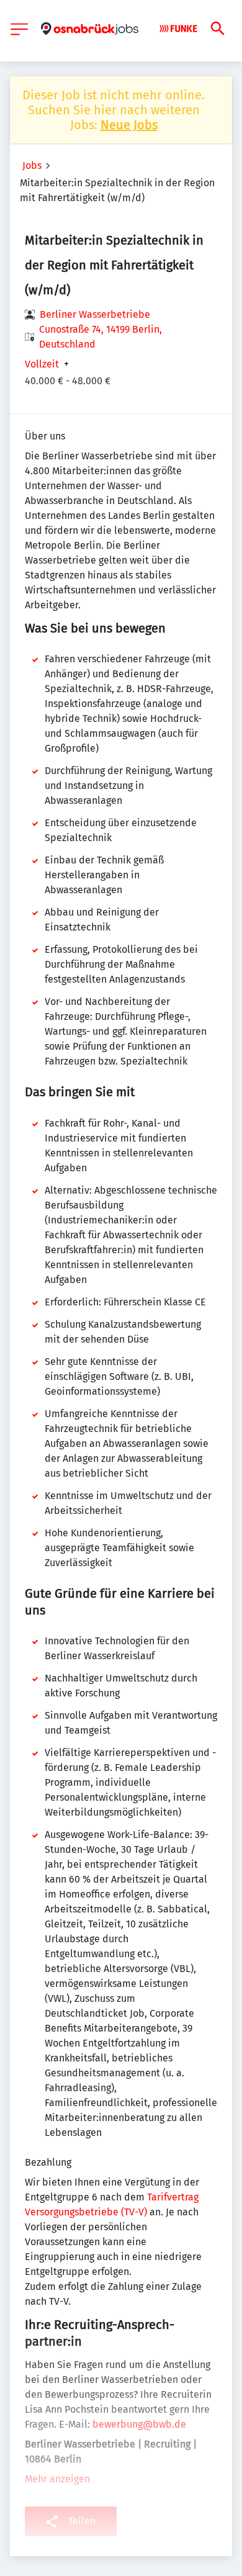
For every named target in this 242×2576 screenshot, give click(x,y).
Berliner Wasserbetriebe (95, 314)
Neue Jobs (129, 125)
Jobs (32, 165)
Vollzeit (42, 364)
